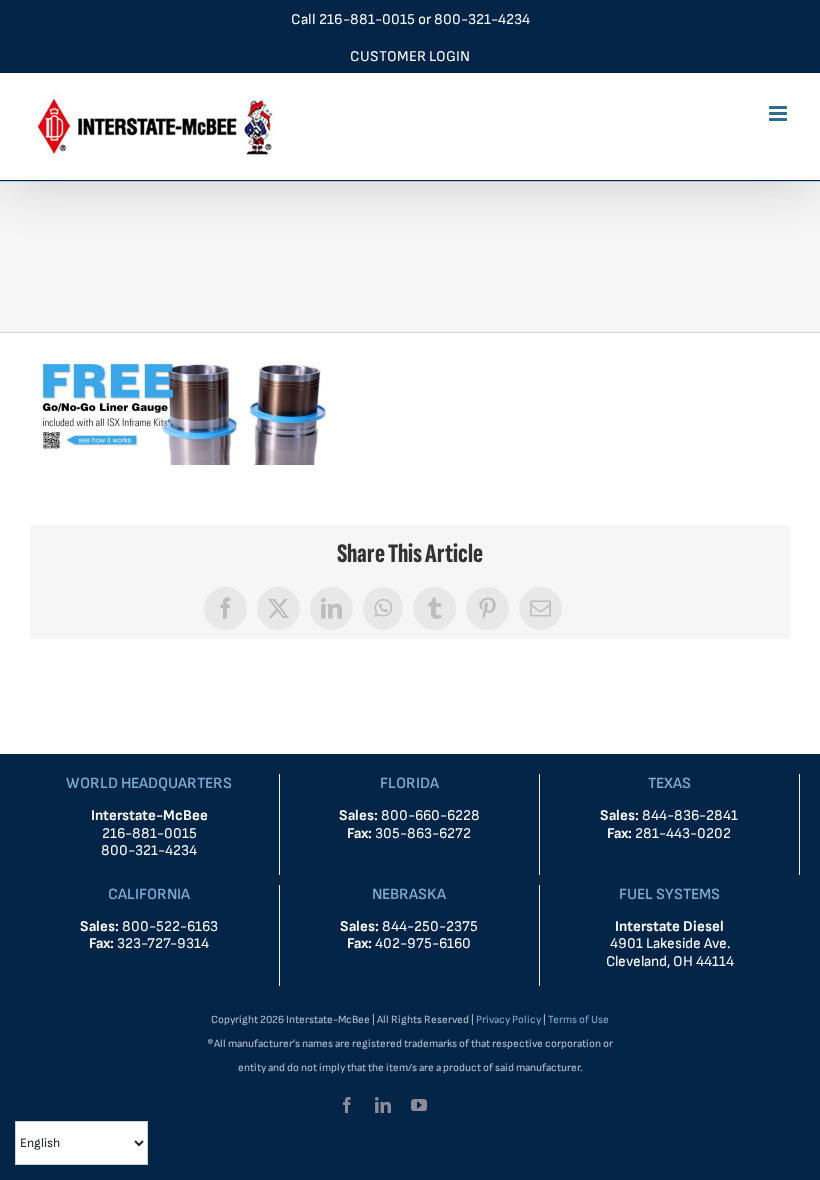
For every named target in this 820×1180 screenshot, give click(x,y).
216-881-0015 (367, 19)
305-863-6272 (423, 833)
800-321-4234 (482, 19)
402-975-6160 (423, 943)
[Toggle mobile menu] (779, 113)
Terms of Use (578, 1019)
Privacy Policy (508, 1019)
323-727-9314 (163, 943)
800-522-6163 (170, 926)
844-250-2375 (430, 926)
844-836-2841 (690, 815)
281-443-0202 (683, 833)
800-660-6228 (429, 815)
